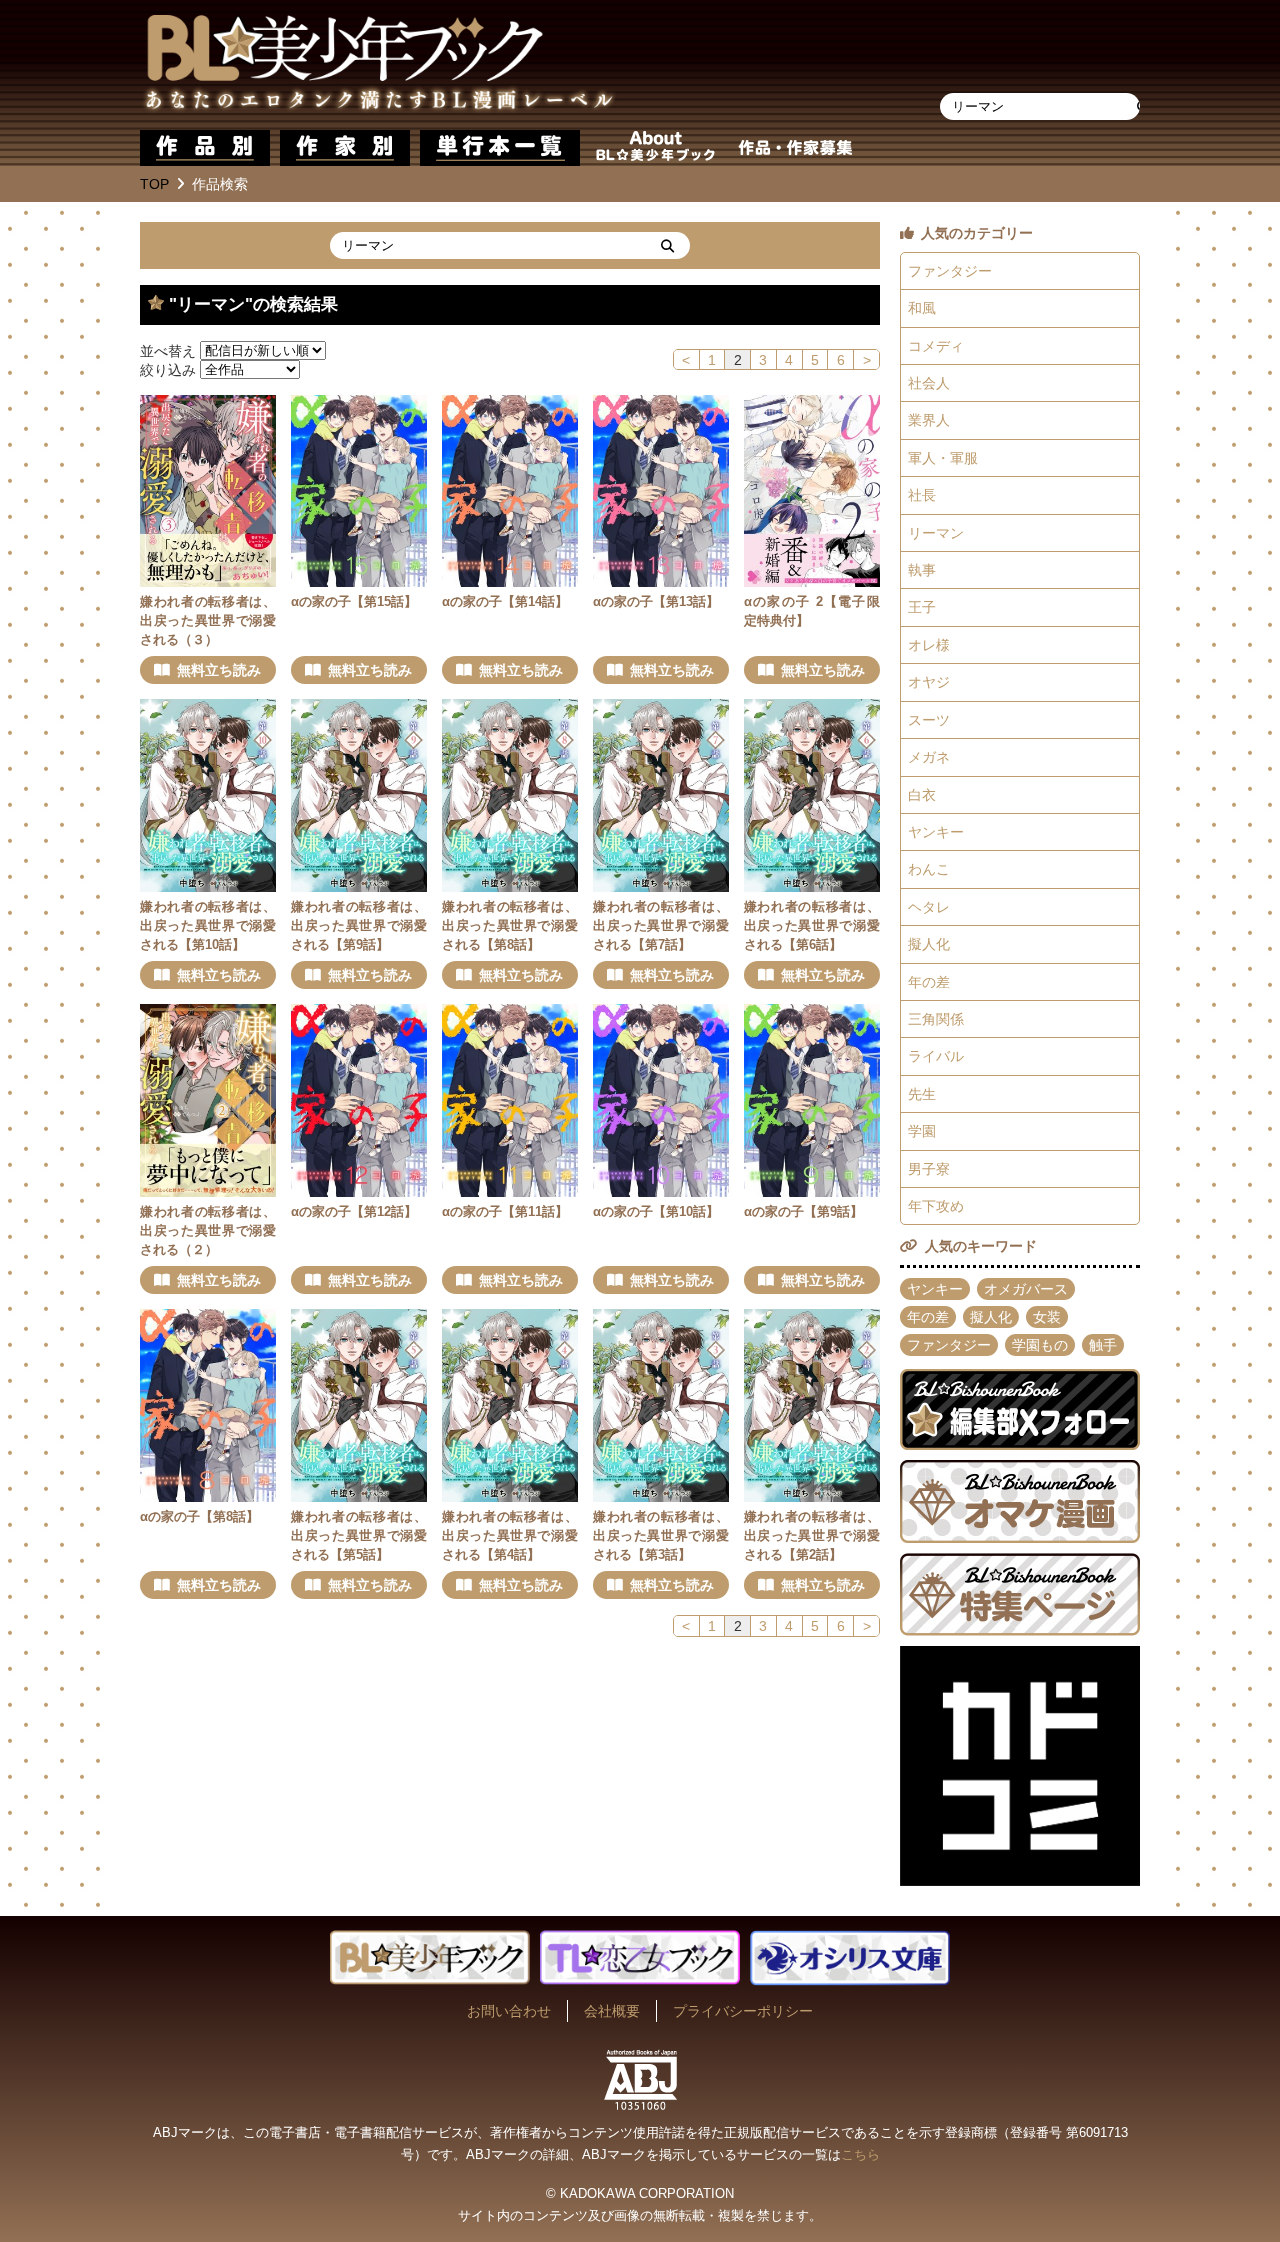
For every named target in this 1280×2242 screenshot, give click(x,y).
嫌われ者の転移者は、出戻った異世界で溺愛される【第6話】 (812, 926)
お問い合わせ (509, 2011)
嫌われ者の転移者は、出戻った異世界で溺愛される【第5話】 (359, 1536)
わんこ (929, 869)
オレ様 (929, 645)
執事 (922, 570)
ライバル (936, 1056)
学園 (922, 1131)
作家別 (345, 148)
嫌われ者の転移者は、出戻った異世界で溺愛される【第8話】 (510, 926)
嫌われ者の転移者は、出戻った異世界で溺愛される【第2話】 (812, 1536)
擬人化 (929, 944)
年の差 (929, 982)
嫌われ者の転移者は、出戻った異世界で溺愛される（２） (208, 1231)
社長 (922, 495)
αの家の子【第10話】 (656, 1212)
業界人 (929, 420)
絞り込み (168, 369)
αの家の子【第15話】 (354, 602)
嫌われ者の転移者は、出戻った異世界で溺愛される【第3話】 (661, 1536)
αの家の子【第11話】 (505, 1212)
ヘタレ (929, 907)
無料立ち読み (219, 670)
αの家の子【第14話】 (505, 602)
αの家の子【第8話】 (199, 1517)
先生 (922, 1094)
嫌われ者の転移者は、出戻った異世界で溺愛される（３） (208, 621)
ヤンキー (936, 832)
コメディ (936, 346)
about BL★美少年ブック (655, 148)
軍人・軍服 (943, 458)
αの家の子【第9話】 (803, 1212)
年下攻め (936, 1206)
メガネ (929, 757)
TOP (154, 184)
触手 (1103, 1345)
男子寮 (929, 1169)
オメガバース (1026, 1289)
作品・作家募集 (795, 148)
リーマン (936, 533)
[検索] (667, 245)
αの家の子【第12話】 (354, 1212)
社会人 (929, 383)
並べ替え (168, 350)
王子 (922, 607)
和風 (922, 308)
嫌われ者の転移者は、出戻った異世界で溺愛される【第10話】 (208, 926)
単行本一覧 (500, 148)
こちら (860, 2154)
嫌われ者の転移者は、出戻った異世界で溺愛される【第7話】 (661, 926)
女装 (1047, 1317)
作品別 (205, 148)
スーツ (929, 720)
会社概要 (612, 2011)
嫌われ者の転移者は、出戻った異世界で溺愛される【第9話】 (359, 926)
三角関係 (936, 1019)
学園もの (1040, 1345)
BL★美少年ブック (379, 65)
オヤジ (929, 682)
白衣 (922, 795)
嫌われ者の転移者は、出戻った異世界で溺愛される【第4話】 (510, 1536)
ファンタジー (950, 271)
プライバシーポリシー (743, 2011)
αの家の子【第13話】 (656, 602)
